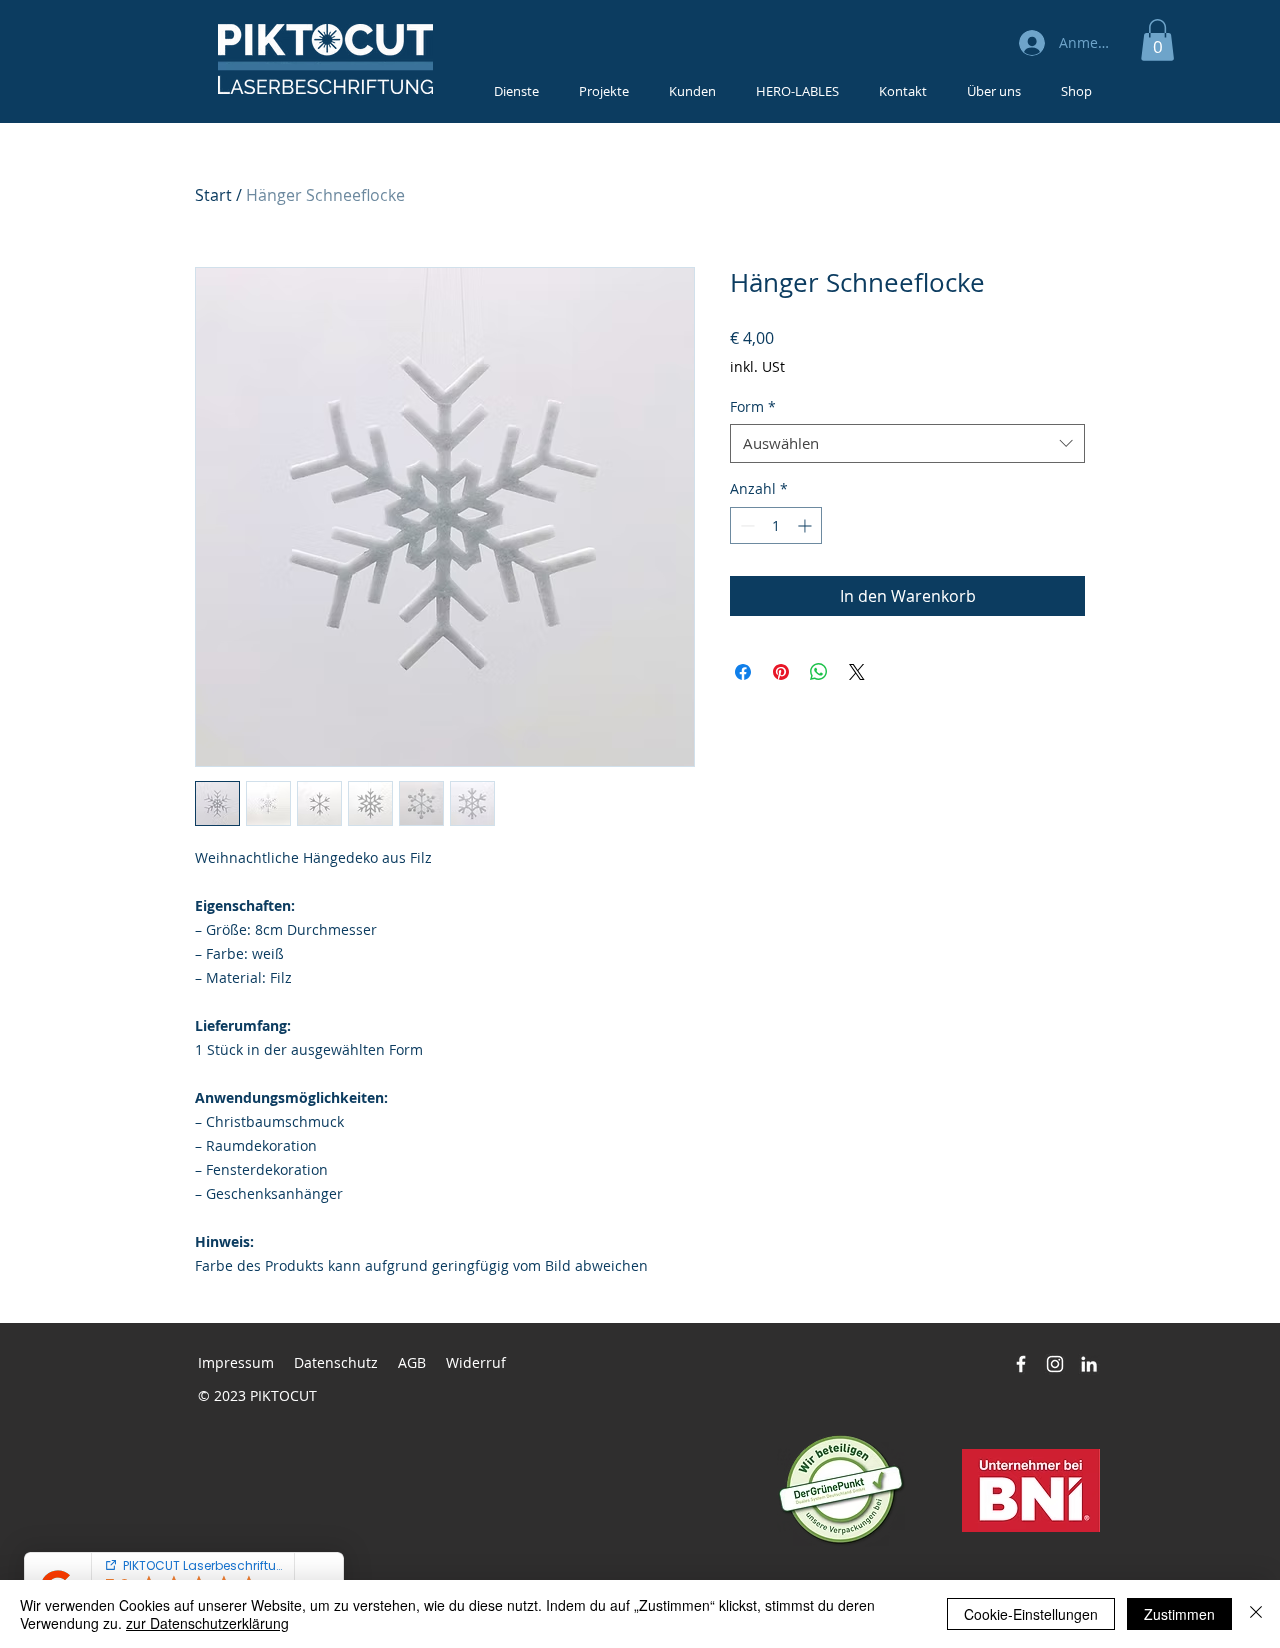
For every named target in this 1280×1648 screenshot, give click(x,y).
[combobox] (907, 443)
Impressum (236, 1362)
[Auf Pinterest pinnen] (781, 672)
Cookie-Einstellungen (1031, 1614)
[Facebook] (1021, 1364)
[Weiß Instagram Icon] (1055, 1364)
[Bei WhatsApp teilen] (819, 672)
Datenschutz (336, 1362)
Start (213, 195)
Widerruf (476, 1362)
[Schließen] (1256, 1614)
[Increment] (806, 525)
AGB (412, 1362)
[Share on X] (857, 672)
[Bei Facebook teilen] (743, 672)
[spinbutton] (776, 525)
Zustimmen (1179, 1614)
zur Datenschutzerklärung (207, 1623)
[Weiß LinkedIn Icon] (1089, 1364)
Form (753, 406)
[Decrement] (745, 525)
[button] (1157, 40)
